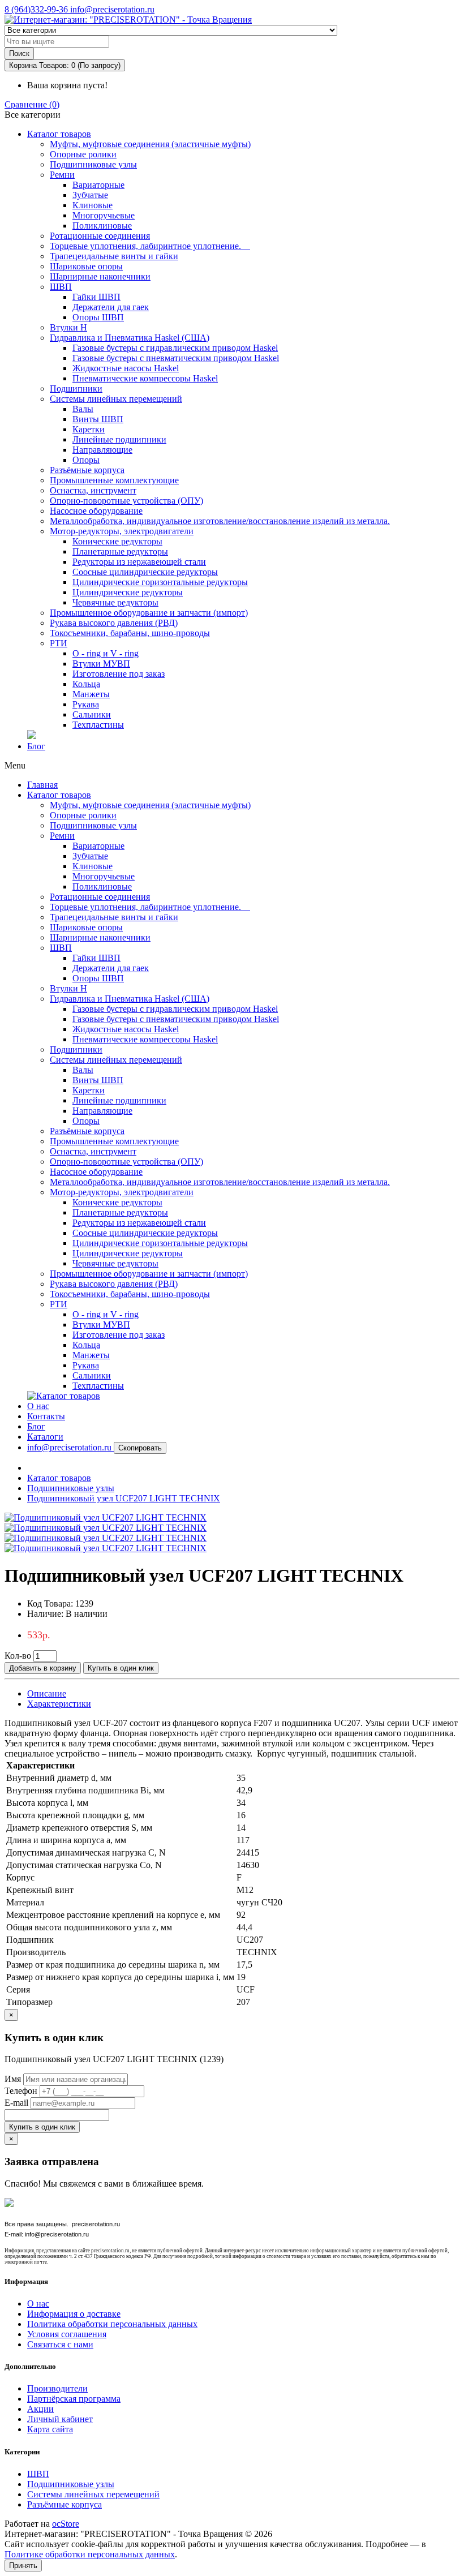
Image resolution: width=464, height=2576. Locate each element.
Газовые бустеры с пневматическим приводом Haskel (176, 358)
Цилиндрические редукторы (128, 592)
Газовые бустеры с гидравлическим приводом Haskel (175, 348)
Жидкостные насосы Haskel (126, 368)
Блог (36, 746)
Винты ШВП (98, 419)
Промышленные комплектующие (114, 480)
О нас (38, 1406)
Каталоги (45, 1437)
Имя (13, 2079)
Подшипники (76, 388)
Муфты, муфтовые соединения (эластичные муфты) (150, 144)
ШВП (61, 287)
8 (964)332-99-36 (37, 9)
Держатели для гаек (111, 307)
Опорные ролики (83, 154)
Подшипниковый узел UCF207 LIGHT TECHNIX (124, 1498)
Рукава (86, 704)
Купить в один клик (121, 1668)
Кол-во (18, 1656)
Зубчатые (90, 195)
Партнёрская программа (74, 2399)
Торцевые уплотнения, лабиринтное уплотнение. (150, 246)
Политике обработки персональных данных (90, 2554)
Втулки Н (68, 327)
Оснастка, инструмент (93, 490)
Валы (83, 409)
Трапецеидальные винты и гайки (114, 256)
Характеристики (59, 1704)
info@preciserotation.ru (112, 9)
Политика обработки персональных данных (112, 2324)
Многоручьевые (104, 215)
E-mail (16, 2103)
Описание (47, 1693)
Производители (57, 2388)
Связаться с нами (60, 2344)
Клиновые (93, 205)
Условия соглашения (67, 2334)
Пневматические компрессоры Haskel (145, 378)
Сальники (92, 714)
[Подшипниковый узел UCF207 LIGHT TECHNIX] (106, 1517)
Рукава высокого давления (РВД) (114, 623)
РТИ (59, 643)
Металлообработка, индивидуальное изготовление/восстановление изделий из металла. (220, 521)
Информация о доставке (74, 2314)
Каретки (89, 429)
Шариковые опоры (86, 266)
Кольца (86, 684)
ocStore (66, 2524)
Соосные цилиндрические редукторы (145, 572)
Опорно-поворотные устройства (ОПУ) (126, 501)
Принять (23, 2566)
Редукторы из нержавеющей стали (139, 562)
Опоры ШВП (98, 317)
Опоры (86, 460)
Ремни (62, 175)
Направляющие (102, 450)
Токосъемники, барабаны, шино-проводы (130, 633)
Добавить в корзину (43, 1668)
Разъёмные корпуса (87, 470)
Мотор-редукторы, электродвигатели (122, 531)
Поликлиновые (102, 226)
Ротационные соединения (100, 236)
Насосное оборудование (96, 511)
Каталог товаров (59, 134)
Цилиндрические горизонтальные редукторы (160, 582)
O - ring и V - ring (106, 653)
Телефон (21, 2091)
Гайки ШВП (96, 297)
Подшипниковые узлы (93, 164)
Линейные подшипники (119, 439)
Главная (42, 785)
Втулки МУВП (101, 664)
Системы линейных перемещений (116, 399)
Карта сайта (50, 2429)
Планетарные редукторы (120, 551)
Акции (40, 2409)
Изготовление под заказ (119, 674)
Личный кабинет (60, 2419)
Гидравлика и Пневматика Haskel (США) (130, 338)
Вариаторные (98, 185)
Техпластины (98, 725)
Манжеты (91, 694)
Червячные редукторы (115, 602)
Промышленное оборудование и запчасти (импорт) (149, 613)
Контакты (46, 1416)
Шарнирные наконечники (100, 276)
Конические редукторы (117, 541)
